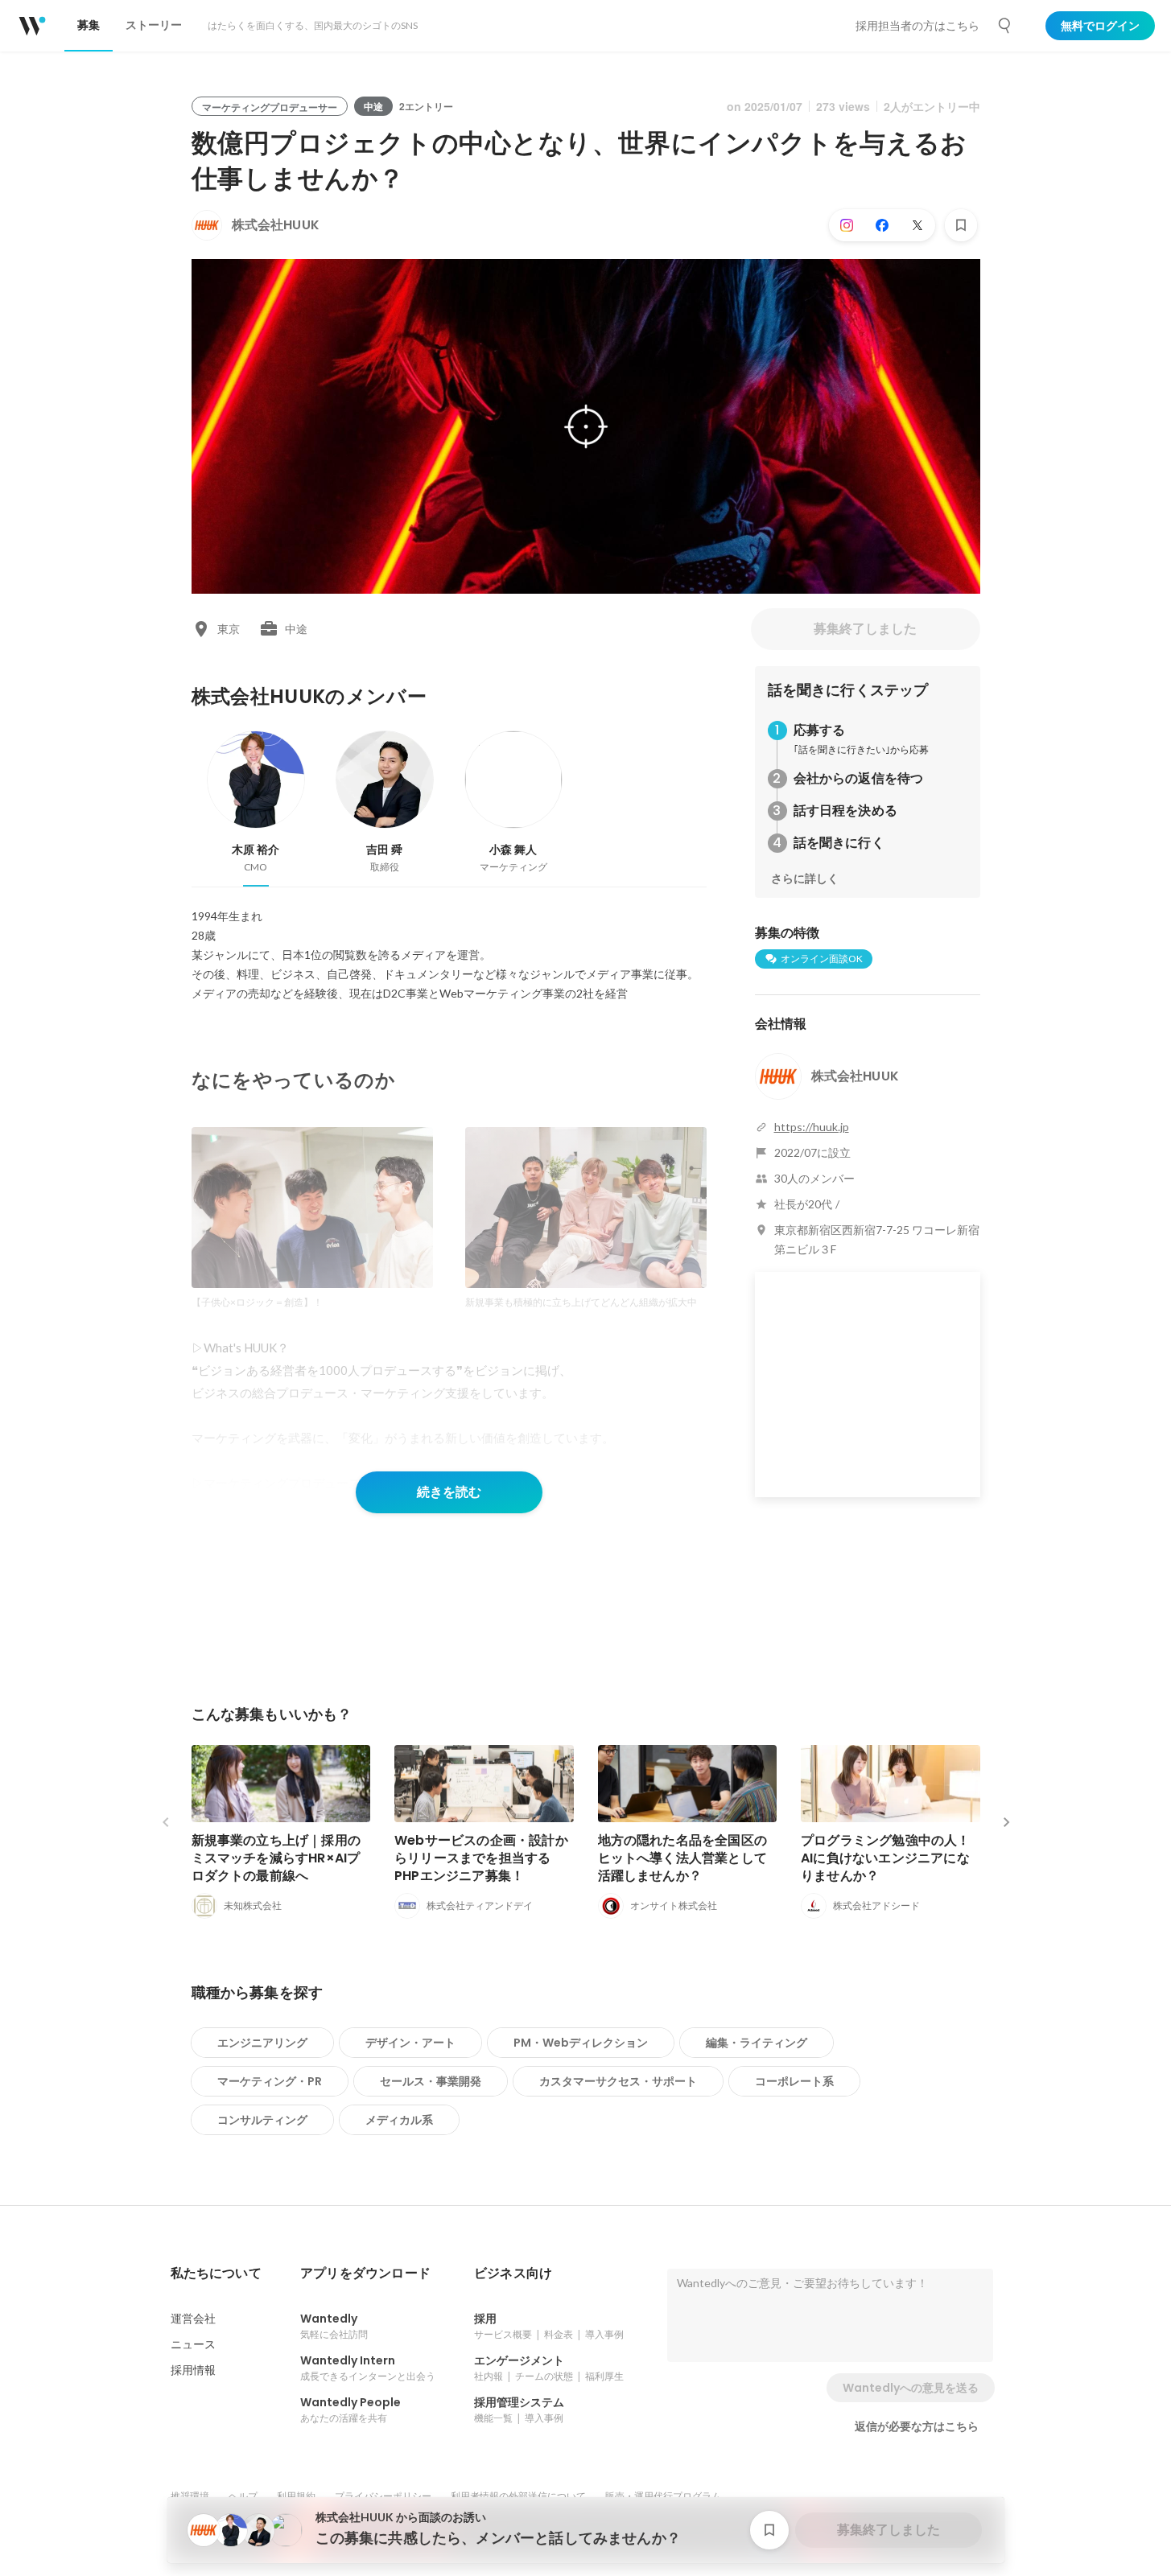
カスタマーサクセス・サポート (618, 2081)
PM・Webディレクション (581, 2043)
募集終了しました (865, 629)
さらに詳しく (805, 879)
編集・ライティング (757, 2043)
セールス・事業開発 (431, 2081)
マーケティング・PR (270, 2081)
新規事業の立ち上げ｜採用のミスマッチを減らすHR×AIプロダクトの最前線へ (276, 1858)
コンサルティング (262, 2120)
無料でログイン (1100, 26)
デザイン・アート (410, 2043)
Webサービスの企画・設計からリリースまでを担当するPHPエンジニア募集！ (481, 1858)
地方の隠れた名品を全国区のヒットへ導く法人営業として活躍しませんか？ (683, 1858)
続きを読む (449, 1492)
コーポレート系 (794, 2081)
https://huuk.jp (812, 1127)
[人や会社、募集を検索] (1005, 26)
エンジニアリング (262, 2043)
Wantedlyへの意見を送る (911, 2388)
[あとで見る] (961, 225)
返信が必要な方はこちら (917, 2426)
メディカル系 (399, 2120)
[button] (216, 2274)
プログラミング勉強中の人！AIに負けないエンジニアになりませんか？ (886, 1858)
